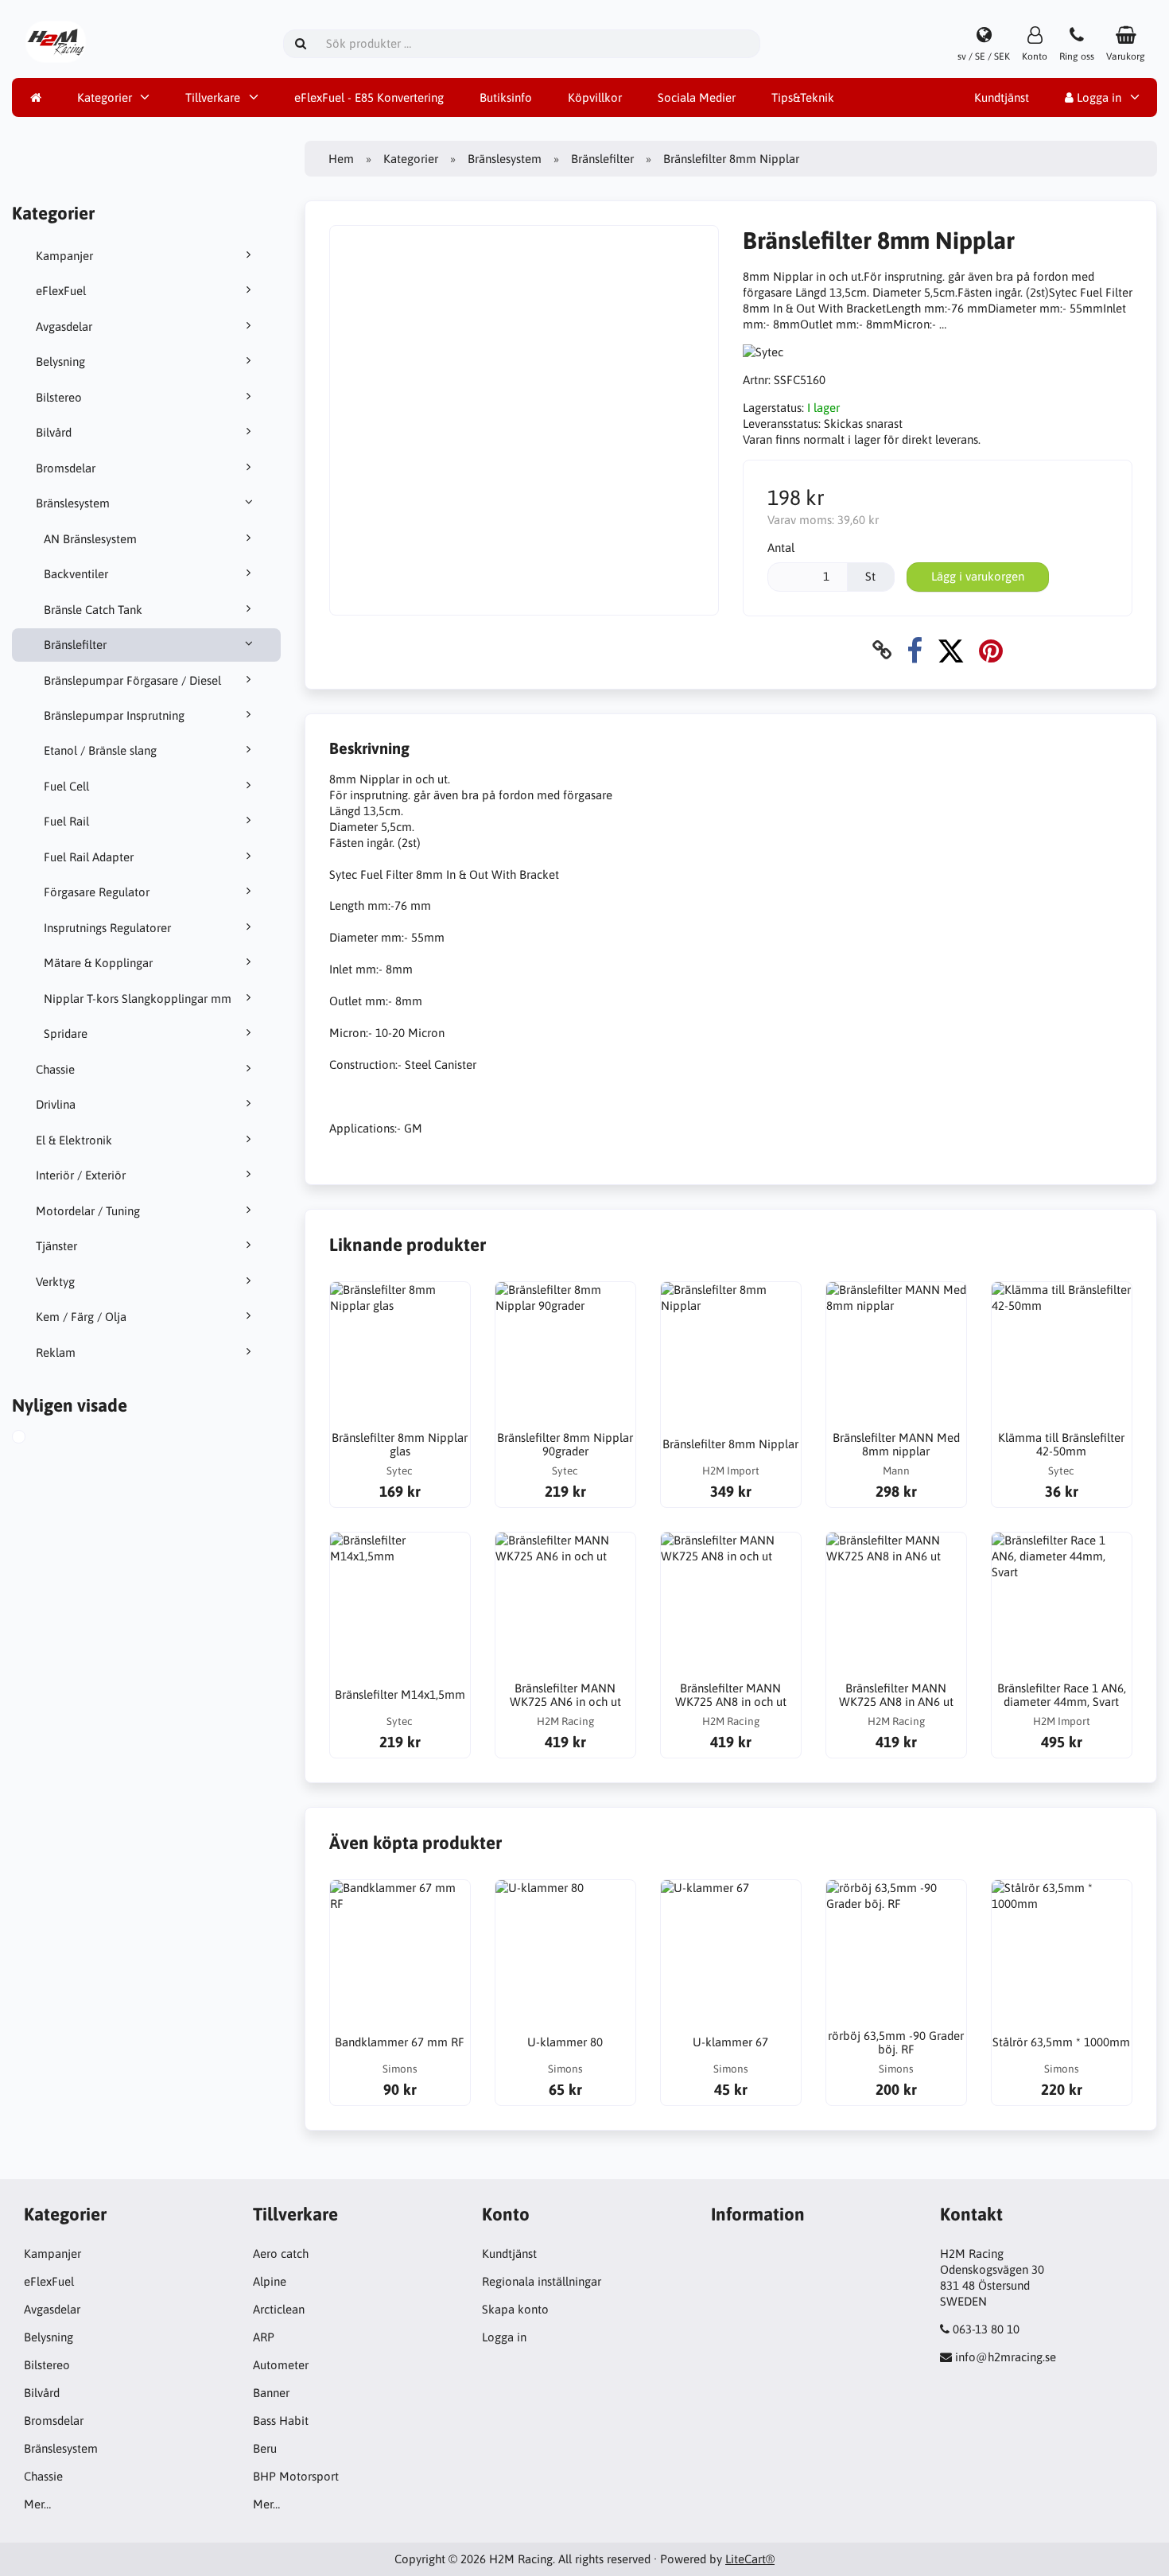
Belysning (60, 361)
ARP (264, 2337)
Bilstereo (59, 397)
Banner (271, 2393)
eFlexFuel (61, 291)
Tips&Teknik (803, 97)
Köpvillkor (595, 97)
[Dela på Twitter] (951, 650)
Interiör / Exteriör (81, 1175)
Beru (265, 2448)
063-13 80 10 (986, 2329)
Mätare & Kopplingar (98, 963)
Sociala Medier (697, 97)
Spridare (66, 1034)
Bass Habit (281, 2421)
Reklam (56, 1352)
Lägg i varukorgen (978, 576)
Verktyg (55, 1282)
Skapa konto (515, 2309)
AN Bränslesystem (90, 539)
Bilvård (54, 432)
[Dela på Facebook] (915, 650)
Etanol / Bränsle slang (100, 750)
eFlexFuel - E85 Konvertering (369, 97)
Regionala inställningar (542, 2281)
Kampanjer (64, 256)
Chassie (55, 1069)
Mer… (37, 2504)
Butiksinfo (506, 97)
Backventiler (76, 574)
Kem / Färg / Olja (81, 1317)
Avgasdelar (64, 326)
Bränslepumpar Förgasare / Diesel (132, 680)
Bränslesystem (73, 503)
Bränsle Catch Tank (93, 610)
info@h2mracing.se (1006, 2357)
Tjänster (56, 1246)
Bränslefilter (75, 645)
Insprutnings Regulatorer (107, 928)
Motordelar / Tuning (88, 1211)
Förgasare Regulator (97, 892)
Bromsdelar (66, 468)
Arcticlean (279, 2309)
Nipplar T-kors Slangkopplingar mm (138, 999)
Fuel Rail (66, 821)
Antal (781, 548)
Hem (341, 159)
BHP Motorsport (296, 2476)
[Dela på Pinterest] (991, 650)
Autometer (281, 2365)
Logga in (1097, 97)
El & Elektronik (74, 1140)
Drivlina (56, 1104)
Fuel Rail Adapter (89, 857)
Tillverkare (213, 97)
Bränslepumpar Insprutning (114, 715)
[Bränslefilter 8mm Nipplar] (37, 1439)
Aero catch (281, 2254)
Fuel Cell (66, 786)
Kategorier (105, 97)
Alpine (270, 2281)
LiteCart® (750, 2559)
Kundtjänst (1002, 97)
